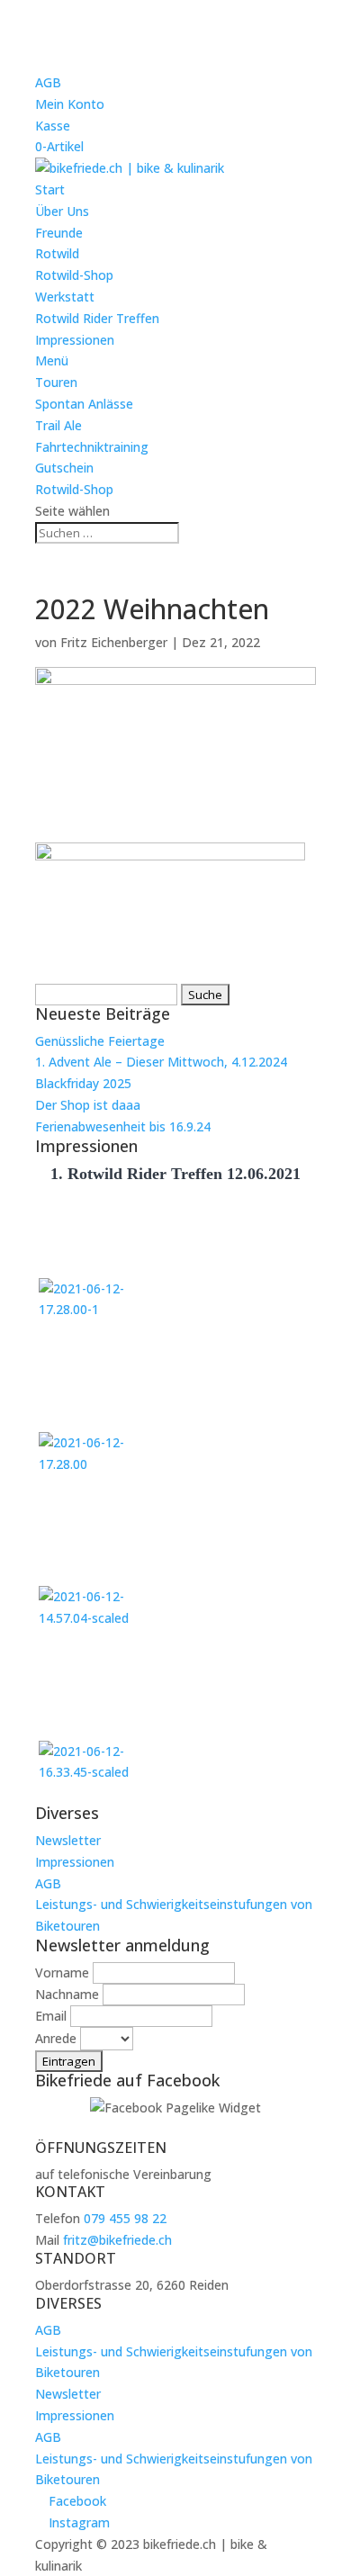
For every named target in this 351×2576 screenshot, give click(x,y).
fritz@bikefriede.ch (117, 2240)
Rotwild (57, 253)
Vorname (62, 1973)
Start (50, 189)
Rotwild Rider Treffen (97, 318)
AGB (48, 82)
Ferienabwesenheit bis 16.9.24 (123, 1126)
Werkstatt (65, 297)
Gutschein (64, 468)
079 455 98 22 (125, 2218)
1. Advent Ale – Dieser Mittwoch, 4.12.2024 (161, 1062)
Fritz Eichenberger (114, 642)
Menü (52, 360)
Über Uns (62, 211)
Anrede (56, 2038)
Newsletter (68, 1840)
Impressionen (75, 340)
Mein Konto (70, 104)
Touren (56, 382)
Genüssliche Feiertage (100, 1041)
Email (51, 2016)
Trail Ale (58, 425)
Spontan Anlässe (84, 404)
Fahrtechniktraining (92, 447)
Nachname (67, 1994)
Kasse (53, 126)
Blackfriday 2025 (83, 1083)
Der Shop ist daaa (88, 1105)
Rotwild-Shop (74, 275)
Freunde (59, 233)
